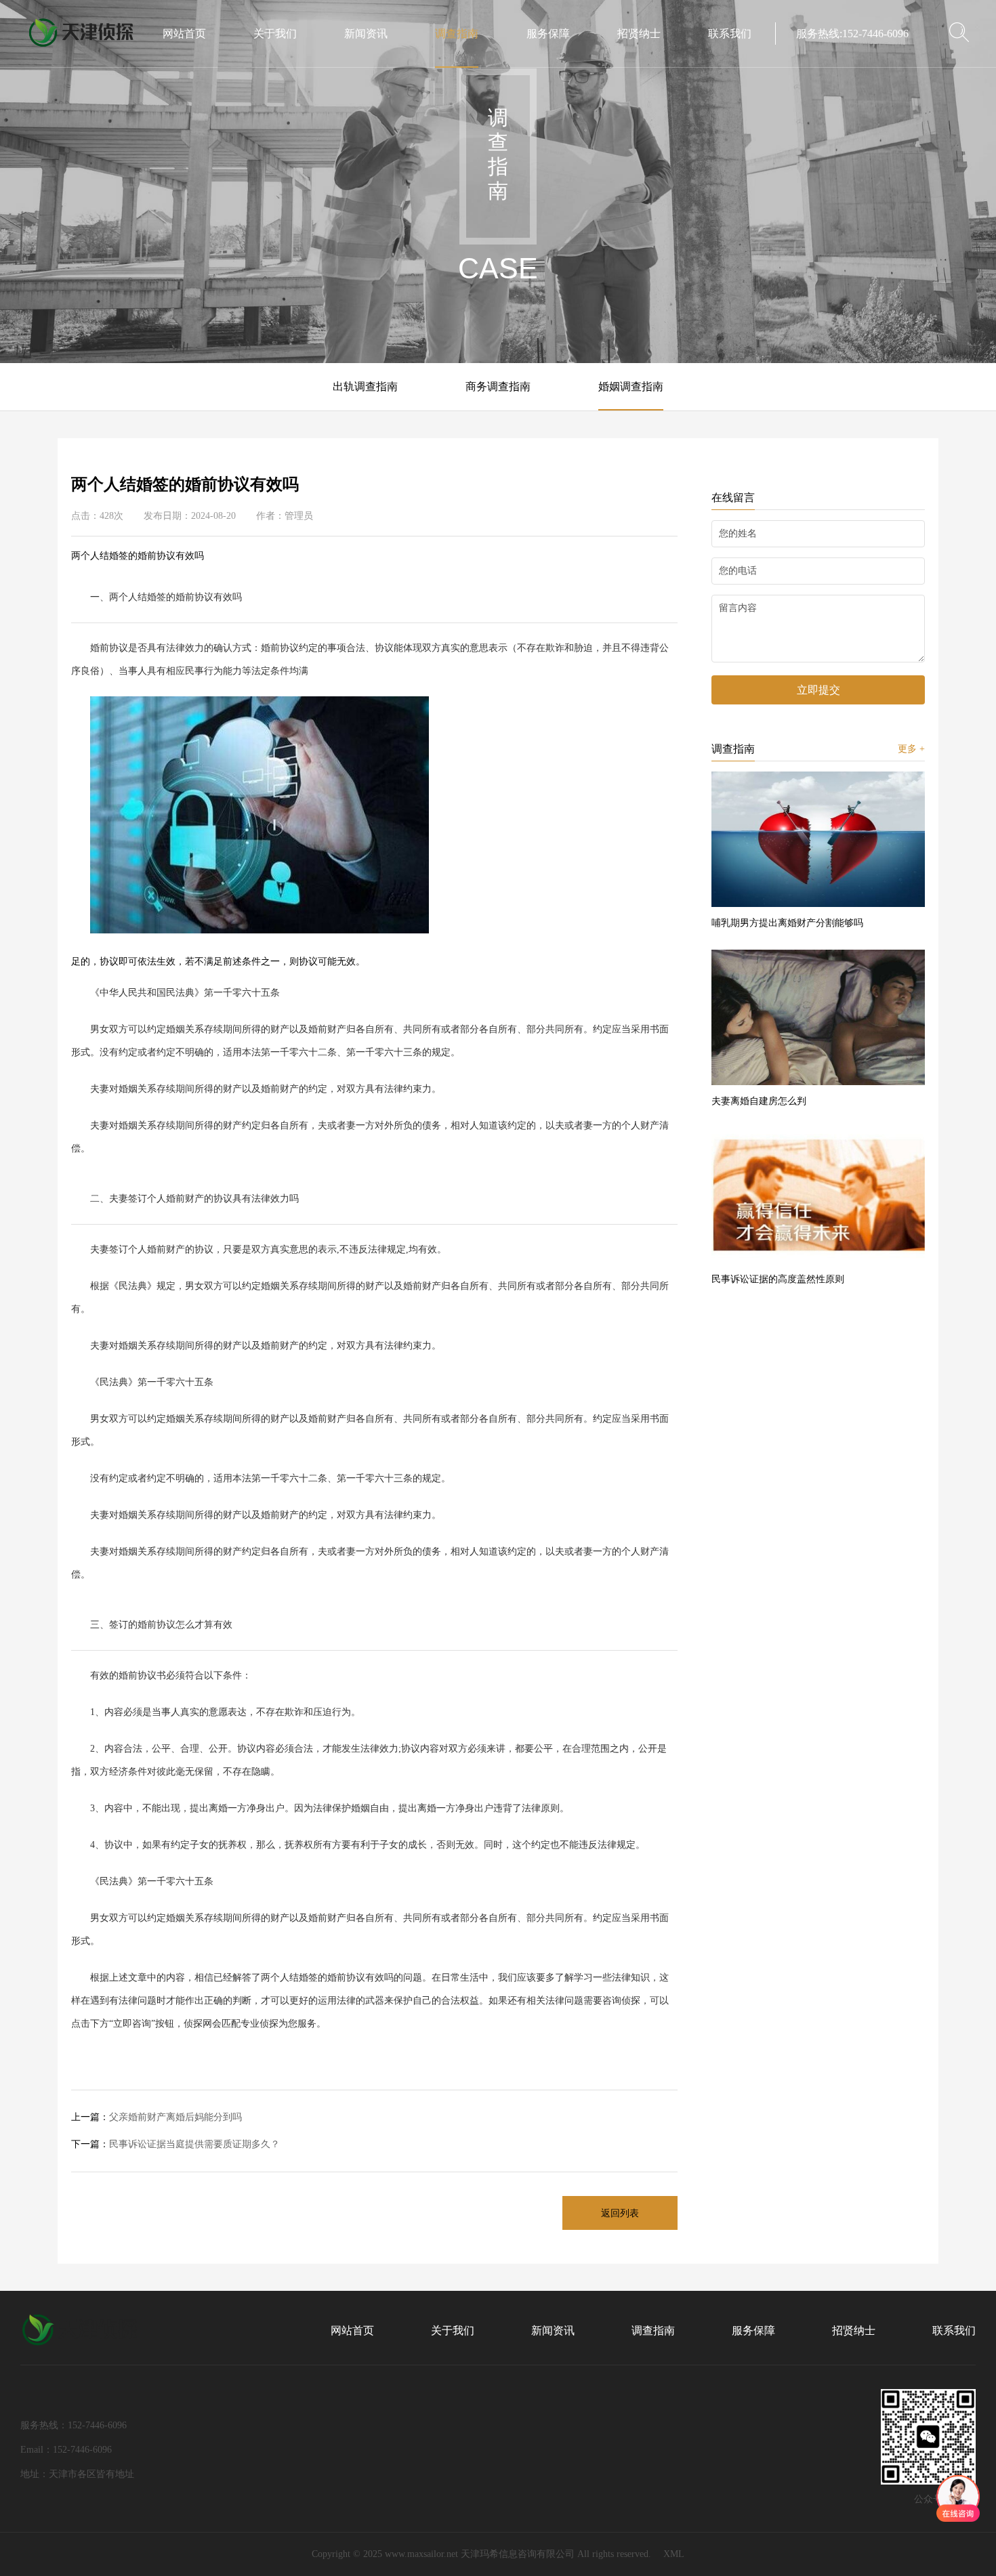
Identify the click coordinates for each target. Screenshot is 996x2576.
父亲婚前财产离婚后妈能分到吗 (157, 2117)
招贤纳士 (639, 34)
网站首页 (184, 34)
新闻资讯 (366, 34)
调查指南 (457, 34)
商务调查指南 (498, 386)
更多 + (911, 749)
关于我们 (275, 34)
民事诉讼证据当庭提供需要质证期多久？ (175, 2144)
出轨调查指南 (365, 386)
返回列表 (620, 2213)
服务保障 (548, 34)
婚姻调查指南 (631, 386)
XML (674, 2554)
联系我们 (730, 34)
